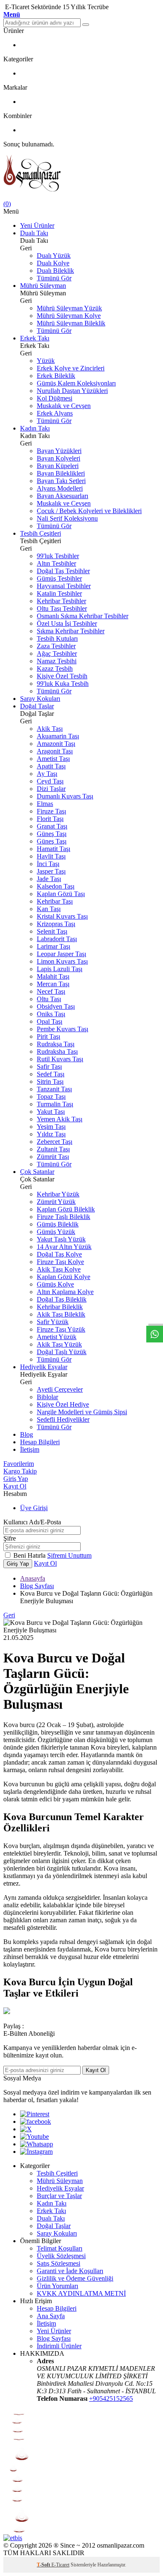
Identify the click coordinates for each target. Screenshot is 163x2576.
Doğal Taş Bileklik (62, 1299)
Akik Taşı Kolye (59, 1269)
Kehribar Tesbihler (61, 601)
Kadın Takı (35, 428)
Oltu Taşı (49, 999)
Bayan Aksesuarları (62, 496)
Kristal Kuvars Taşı (62, 916)
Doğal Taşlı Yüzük (62, 1352)
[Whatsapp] (37, 2144)
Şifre (10, 1538)
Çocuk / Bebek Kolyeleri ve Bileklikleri (89, 511)
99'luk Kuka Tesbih (63, 684)
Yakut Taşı (51, 1112)
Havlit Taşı (51, 856)
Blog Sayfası (37, 1586)
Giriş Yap (16, 1479)
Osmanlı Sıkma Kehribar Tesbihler (83, 616)
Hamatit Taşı (53, 849)
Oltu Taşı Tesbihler (62, 608)
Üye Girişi (34, 1508)
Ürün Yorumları (57, 2286)
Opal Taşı (50, 1021)
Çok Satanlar (37, 1172)
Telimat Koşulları (60, 2248)
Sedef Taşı (51, 1074)
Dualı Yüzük (54, 256)
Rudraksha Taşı (57, 1051)
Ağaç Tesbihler (57, 653)
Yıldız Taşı (51, 1134)
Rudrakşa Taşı (56, 1044)
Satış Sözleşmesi (59, 2263)
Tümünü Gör (54, 278)
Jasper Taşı (51, 871)
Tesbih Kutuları (57, 638)
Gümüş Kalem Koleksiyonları (76, 383)
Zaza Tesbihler (56, 646)
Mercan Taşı (53, 984)
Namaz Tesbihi (57, 661)
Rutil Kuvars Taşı (60, 1059)
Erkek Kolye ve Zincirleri (71, 368)
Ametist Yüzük (57, 1337)
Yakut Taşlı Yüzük (61, 1239)
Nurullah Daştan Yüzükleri (72, 391)
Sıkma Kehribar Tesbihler (71, 631)
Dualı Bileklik (55, 271)
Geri (9, 1615)
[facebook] (36, 2121)
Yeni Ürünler (37, 225)
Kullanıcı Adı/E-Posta (32, 1522)
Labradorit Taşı (57, 939)
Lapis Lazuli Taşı (60, 969)
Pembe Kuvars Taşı (62, 1029)
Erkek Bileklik (56, 376)
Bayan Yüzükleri (59, 451)
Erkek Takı (35, 338)
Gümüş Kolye (55, 1284)
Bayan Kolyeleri (59, 458)
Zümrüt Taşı (53, 1157)
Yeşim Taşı (51, 1127)
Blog (27, 1434)
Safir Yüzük (53, 1322)
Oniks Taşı (51, 1014)
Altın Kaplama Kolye (65, 1292)
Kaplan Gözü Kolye (64, 1277)
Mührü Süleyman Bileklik (71, 323)
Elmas (45, 804)
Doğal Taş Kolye (59, 1254)
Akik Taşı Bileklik (61, 1314)
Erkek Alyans (55, 413)
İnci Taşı (48, 864)
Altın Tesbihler (56, 563)
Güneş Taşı (52, 834)
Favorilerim (19, 1464)
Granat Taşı (52, 826)
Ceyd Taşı (50, 781)
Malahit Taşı (53, 976)
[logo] (81, 174)
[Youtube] (34, 2137)
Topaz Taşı (51, 1097)
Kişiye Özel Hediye (63, 1404)
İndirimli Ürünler (59, 2346)
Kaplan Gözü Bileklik (66, 1209)
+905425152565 (111, 2398)
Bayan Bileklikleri (61, 473)
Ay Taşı (47, 774)
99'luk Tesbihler (58, 556)
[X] (26, 2129)
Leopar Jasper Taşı (61, 954)
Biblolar (47, 1397)
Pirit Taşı (48, 1036)
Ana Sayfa (51, 2316)
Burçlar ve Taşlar (59, 2196)
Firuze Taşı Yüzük (61, 1329)
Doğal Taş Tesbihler (63, 571)
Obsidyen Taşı (56, 1006)
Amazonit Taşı (56, 744)
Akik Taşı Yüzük (59, 1344)
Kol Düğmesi (55, 398)
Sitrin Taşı (50, 1082)
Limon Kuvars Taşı (62, 961)
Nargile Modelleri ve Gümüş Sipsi (82, 1412)
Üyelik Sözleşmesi (61, 2256)
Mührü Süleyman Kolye (69, 316)
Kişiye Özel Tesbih (62, 676)
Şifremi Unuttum (69, 1555)
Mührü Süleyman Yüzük (69, 308)
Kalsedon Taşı (56, 886)
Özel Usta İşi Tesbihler (67, 623)
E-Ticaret (60, 2565)
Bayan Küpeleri (58, 466)
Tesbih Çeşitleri (41, 533)
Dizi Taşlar (51, 789)
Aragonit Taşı (55, 751)
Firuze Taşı (51, 811)
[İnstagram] (36, 2152)
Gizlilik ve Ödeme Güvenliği (75, 2278)
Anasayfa (33, 1578)
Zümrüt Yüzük (56, 1202)
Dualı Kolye (53, 263)
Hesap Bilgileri (40, 1442)
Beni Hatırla (30, 1555)
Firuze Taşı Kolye (60, 1262)
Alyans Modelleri (60, 488)
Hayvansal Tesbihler (64, 586)
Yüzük (46, 361)
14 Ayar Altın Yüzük (64, 1247)
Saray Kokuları (40, 699)
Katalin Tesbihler (59, 593)
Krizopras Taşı (56, 924)
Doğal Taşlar (37, 706)
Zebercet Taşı (55, 1142)
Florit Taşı (50, 819)
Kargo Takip (20, 1471)
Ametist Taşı (53, 759)
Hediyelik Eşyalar (44, 1367)
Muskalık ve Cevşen (64, 406)
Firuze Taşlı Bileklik (64, 1217)
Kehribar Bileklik (60, 1307)
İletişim (30, 1449)
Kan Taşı (49, 909)
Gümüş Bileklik (58, 1224)
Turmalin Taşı (55, 1104)
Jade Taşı (49, 879)
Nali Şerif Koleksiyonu (67, 518)
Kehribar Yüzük (58, 1194)
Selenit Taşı (52, 931)
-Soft (44, 2565)
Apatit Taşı (51, 766)
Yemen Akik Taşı (60, 1119)
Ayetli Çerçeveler (60, 1389)
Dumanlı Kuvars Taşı (65, 796)
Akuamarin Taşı (58, 736)
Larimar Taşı (53, 946)
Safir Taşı (49, 1066)
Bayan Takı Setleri (61, 481)
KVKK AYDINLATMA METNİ (81, 2293)
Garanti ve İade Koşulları (70, 2271)
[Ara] (86, 25)
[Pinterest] (35, 2114)
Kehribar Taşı (55, 901)
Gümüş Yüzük (56, 1232)
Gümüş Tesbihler (59, 578)
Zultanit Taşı (53, 1149)
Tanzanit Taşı (54, 1089)
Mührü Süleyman (43, 286)
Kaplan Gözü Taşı (61, 894)
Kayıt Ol (15, 1486)
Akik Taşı (50, 729)
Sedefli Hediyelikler (63, 1419)
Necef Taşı (51, 991)
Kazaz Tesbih (55, 669)
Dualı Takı (34, 233)
